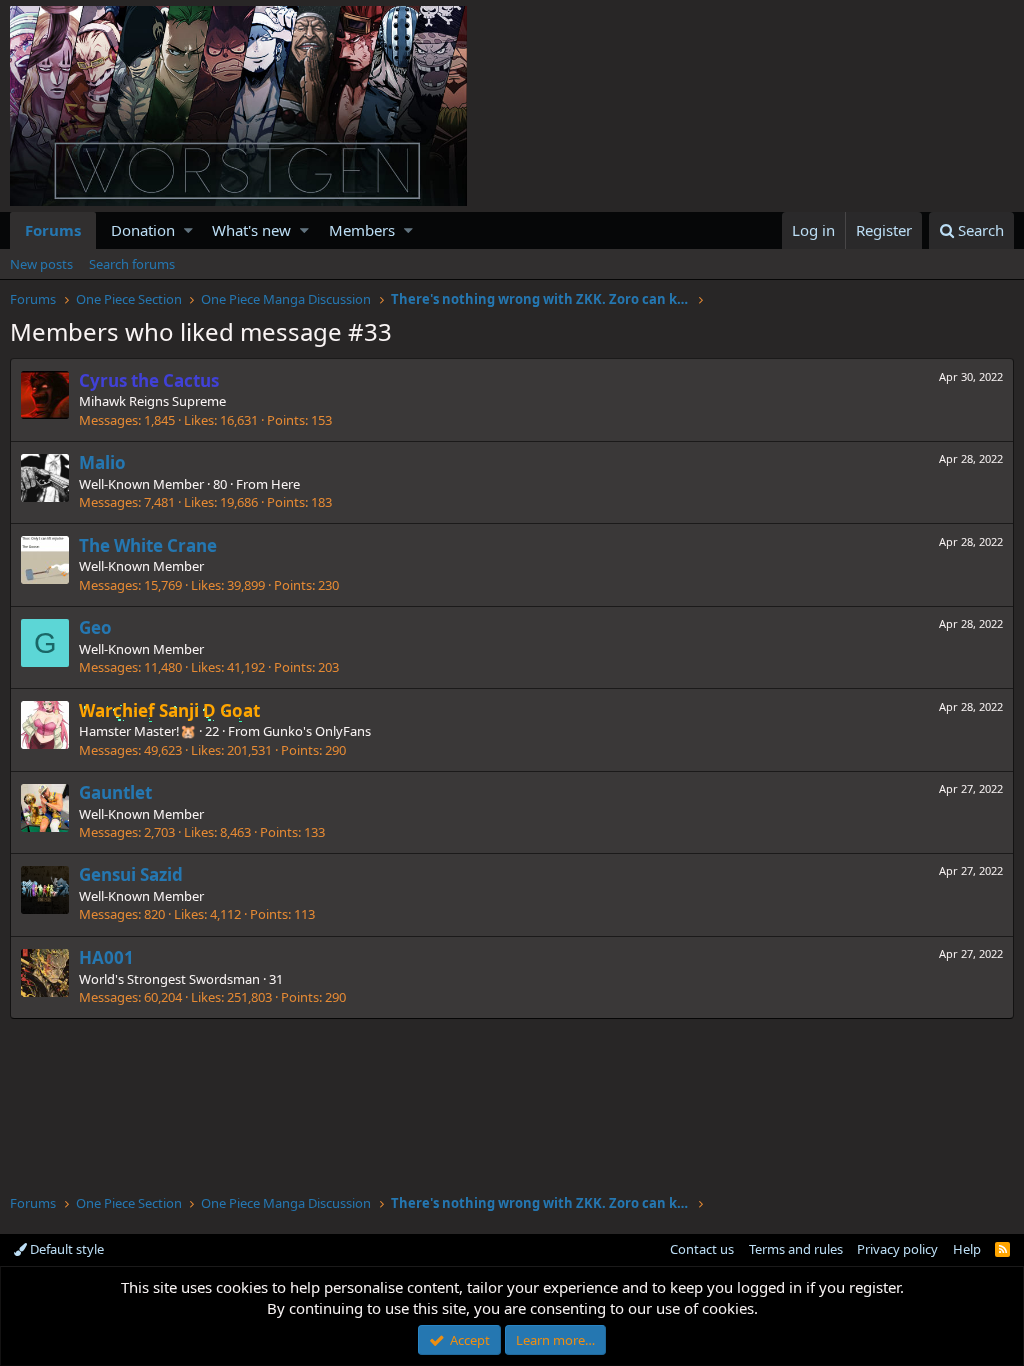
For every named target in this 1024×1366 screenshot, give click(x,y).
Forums (53, 230)
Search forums (132, 264)
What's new (251, 230)
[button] (188, 230)
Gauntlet (115, 792)
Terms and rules (796, 1249)
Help (967, 1249)
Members (362, 230)
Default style (65, 1249)
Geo (95, 627)
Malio (102, 462)
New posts (41, 264)
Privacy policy (897, 1249)
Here (285, 484)
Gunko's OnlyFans (317, 731)
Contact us (702, 1249)
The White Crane (148, 545)
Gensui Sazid (131, 874)
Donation (143, 230)
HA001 (106, 957)
